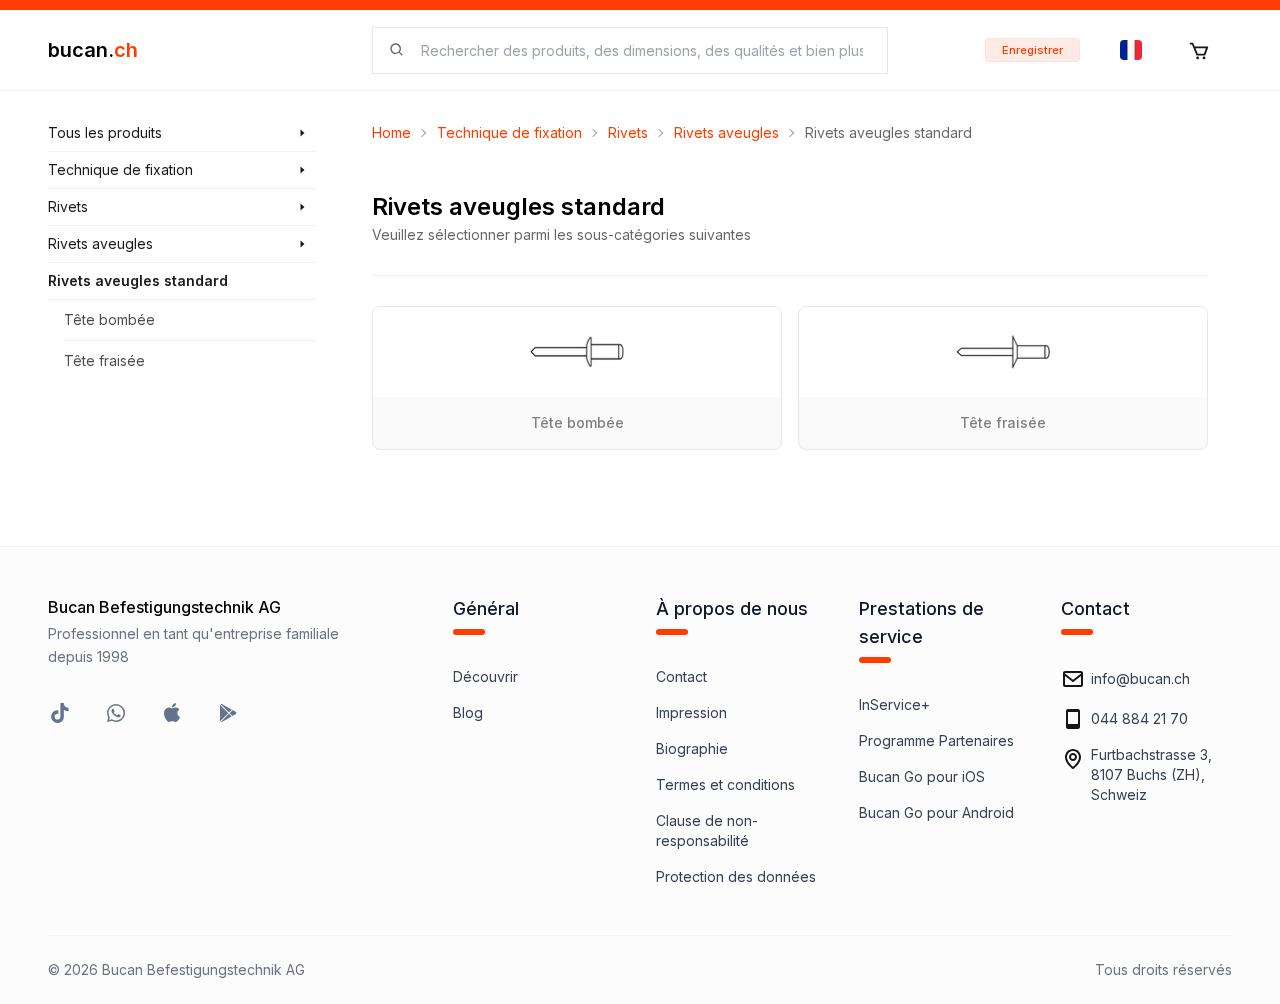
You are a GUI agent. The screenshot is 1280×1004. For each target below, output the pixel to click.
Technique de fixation (509, 132)
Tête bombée (109, 319)
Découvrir (485, 676)
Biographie (692, 748)
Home (391, 132)
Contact (681, 676)
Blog (468, 712)
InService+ (894, 704)
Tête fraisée (104, 360)
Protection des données (736, 876)
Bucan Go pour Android (936, 812)
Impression (691, 712)
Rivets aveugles (726, 132)
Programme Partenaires (936, 740)
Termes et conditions (725, 784)
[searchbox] (642, 50)
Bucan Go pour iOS (922, 776)
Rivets (628, 132)
